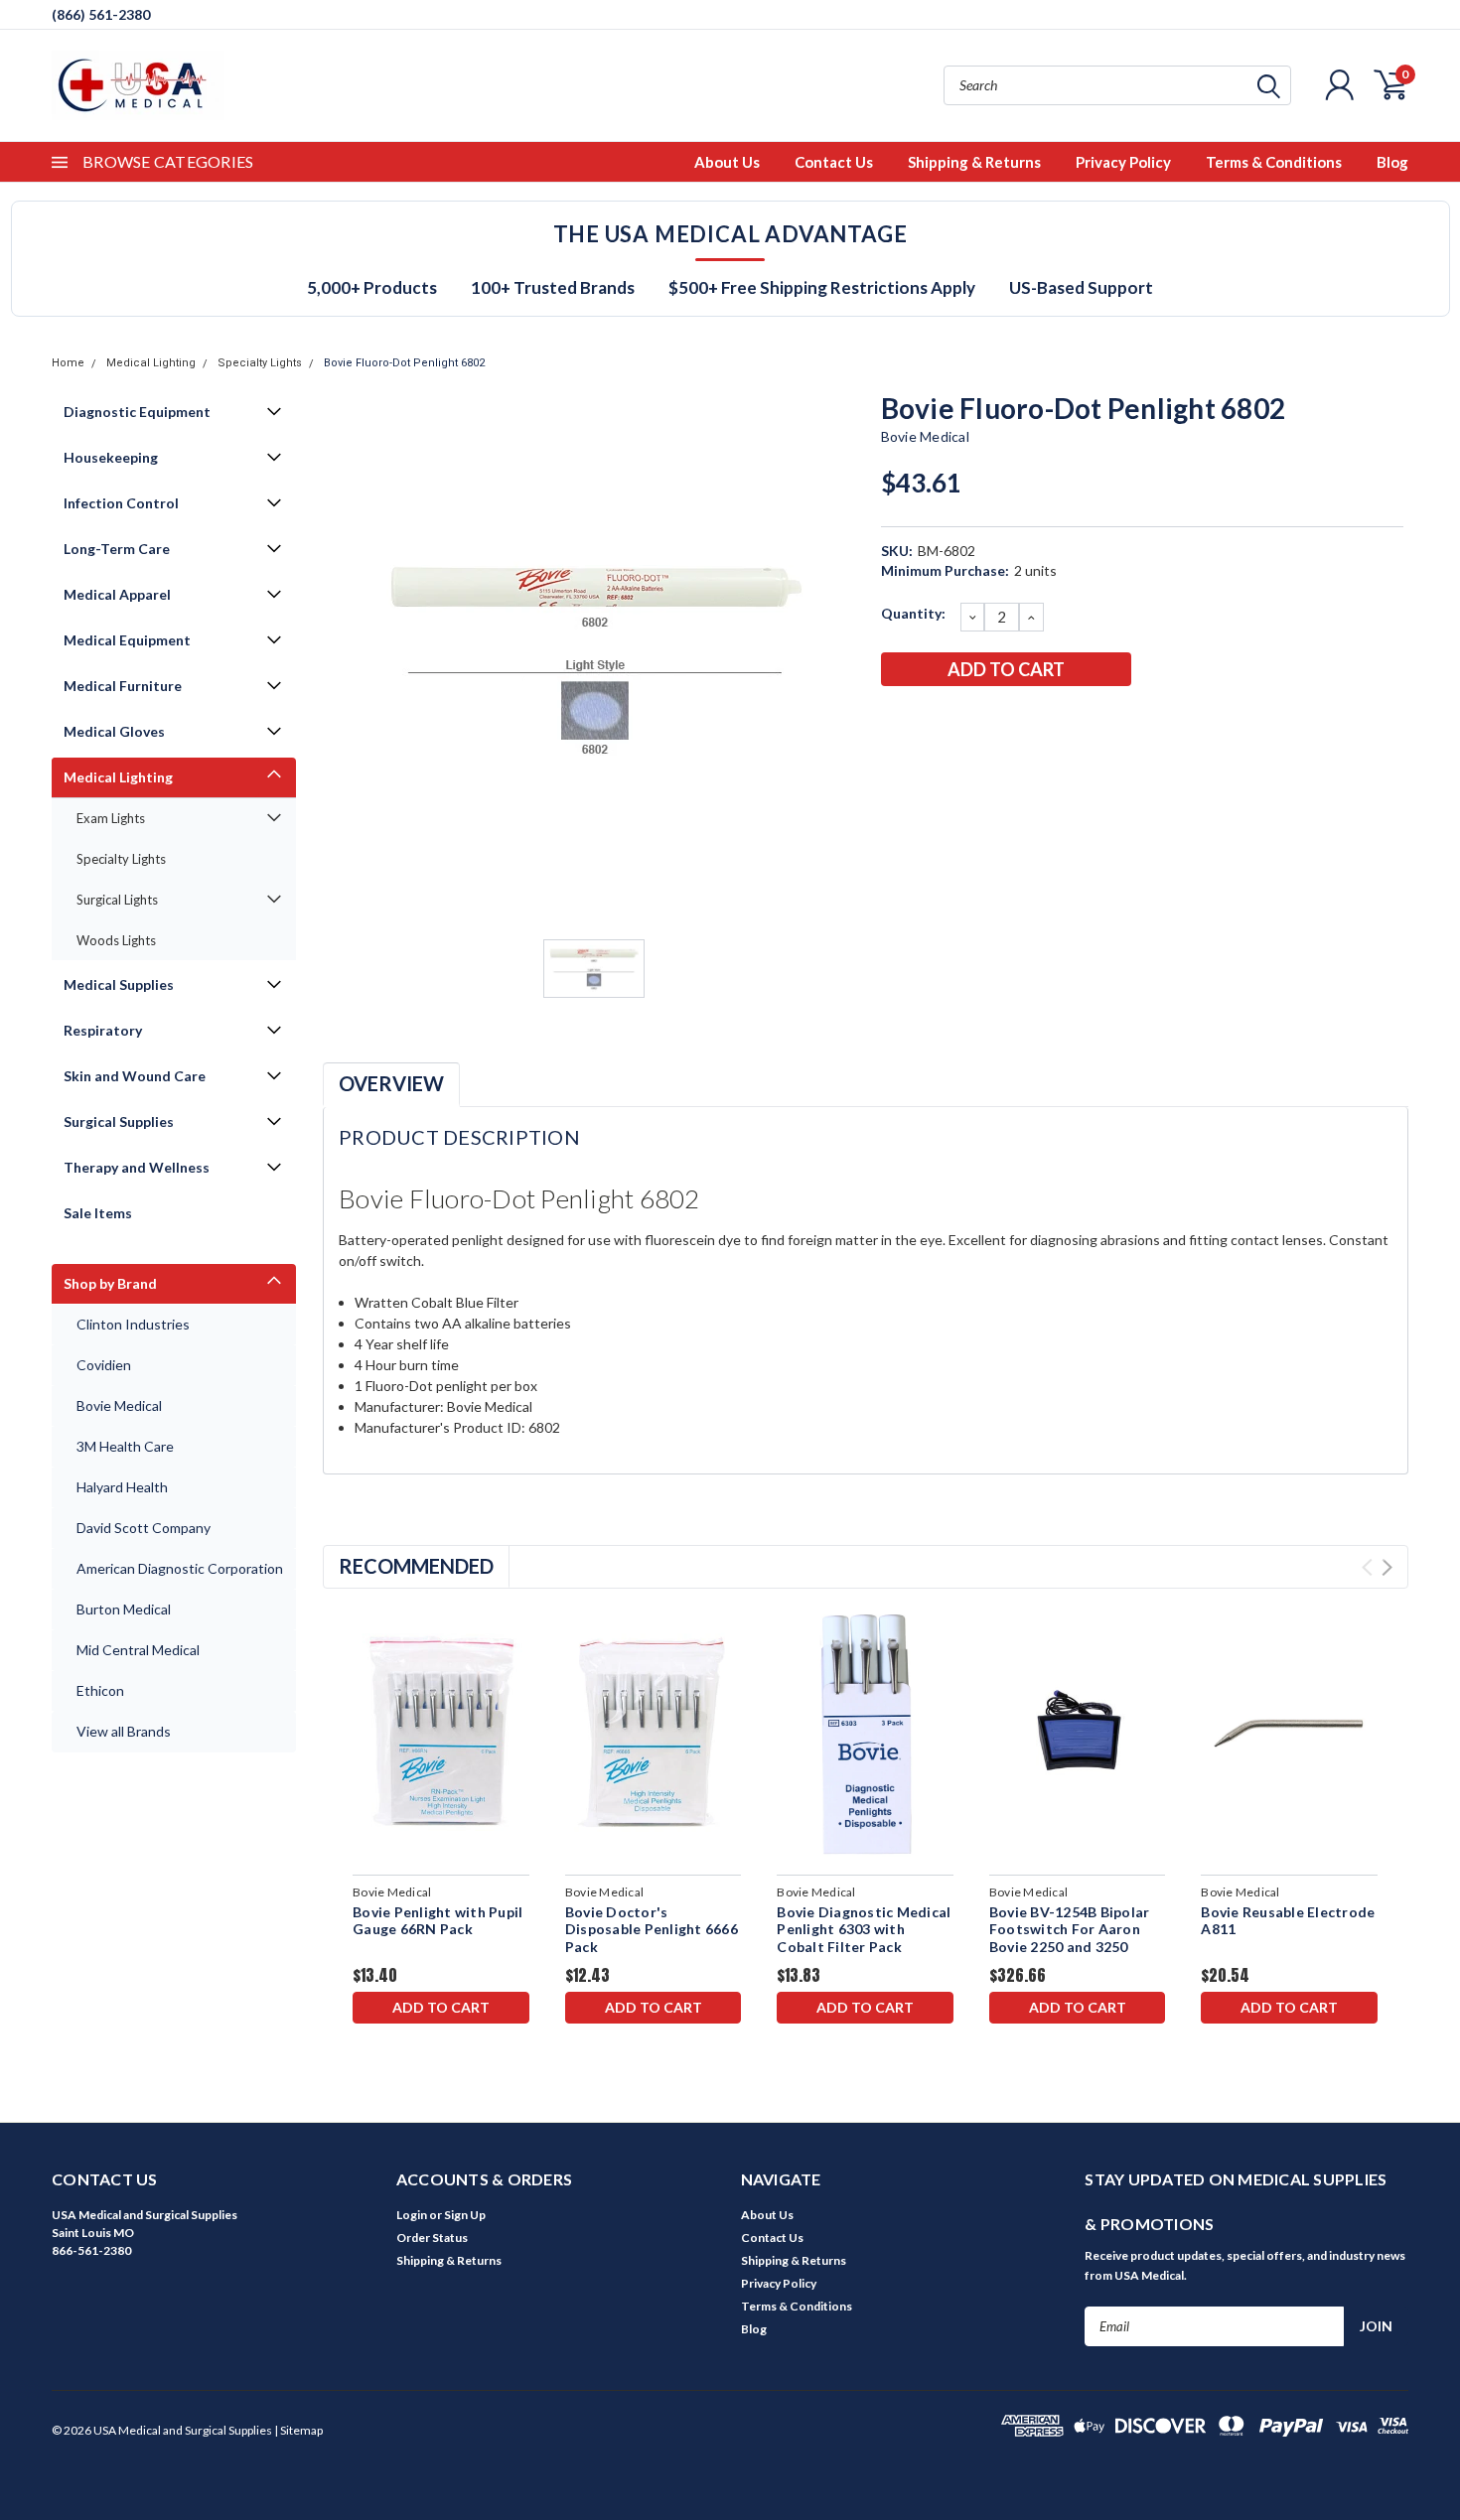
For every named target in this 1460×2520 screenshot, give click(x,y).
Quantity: (913, 613)
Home (68, 363)
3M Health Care (125, 1446)
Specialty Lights (260, 363)
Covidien (104, 1365)
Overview (391, 1083)
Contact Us (834, 162)
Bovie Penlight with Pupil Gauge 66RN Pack (438, 1921)
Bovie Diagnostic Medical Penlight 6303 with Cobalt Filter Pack (864, 1929)
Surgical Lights (117, 900)
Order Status (432, 2238)
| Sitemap (298, 2430)
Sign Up (465, 2215)
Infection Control (121, 503)
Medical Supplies (119, 984)
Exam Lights (111, 818)
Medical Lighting (151, 363)
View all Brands (124, 1731)
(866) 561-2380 (101, 14)
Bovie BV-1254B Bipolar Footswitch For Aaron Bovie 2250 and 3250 (1070, 1929)
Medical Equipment (127, 640)
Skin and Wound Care (135, 1076)
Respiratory (103, 1030)
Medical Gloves (114, 731)
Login (412, 2215)
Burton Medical (124, 1609)
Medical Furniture (123, 686)
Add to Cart (441, 2007)
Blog (1392, 162)
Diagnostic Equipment (137, 412)
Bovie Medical (119, 1405)
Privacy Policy (1123, 162)
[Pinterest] (1059, 721)
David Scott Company (144, 1528)
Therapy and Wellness (137, 1167)
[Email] (928, 721)
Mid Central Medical (138, 1650)
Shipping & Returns (974, 162)
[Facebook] (895, 721)
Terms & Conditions (1274, 162)
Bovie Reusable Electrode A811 (1288, 1921)
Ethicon (100, 1690)
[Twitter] (993, 721)
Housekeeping (111, 457)
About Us (727, 162)
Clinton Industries (133, 1324)
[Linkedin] (1026, 721)
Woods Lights (116, 940)
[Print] (960, 721)
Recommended (416, 1566)
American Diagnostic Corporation (180, 1568)
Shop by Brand (110, 1283)
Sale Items (98, 1213)
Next (1387, 1567)
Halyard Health (122, 1487)
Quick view (440, 1734)
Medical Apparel (117, 594)
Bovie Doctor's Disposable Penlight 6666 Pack (652, 1929)
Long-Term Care (117, 549)
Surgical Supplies (119, 1121)
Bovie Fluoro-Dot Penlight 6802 (404, 363)
